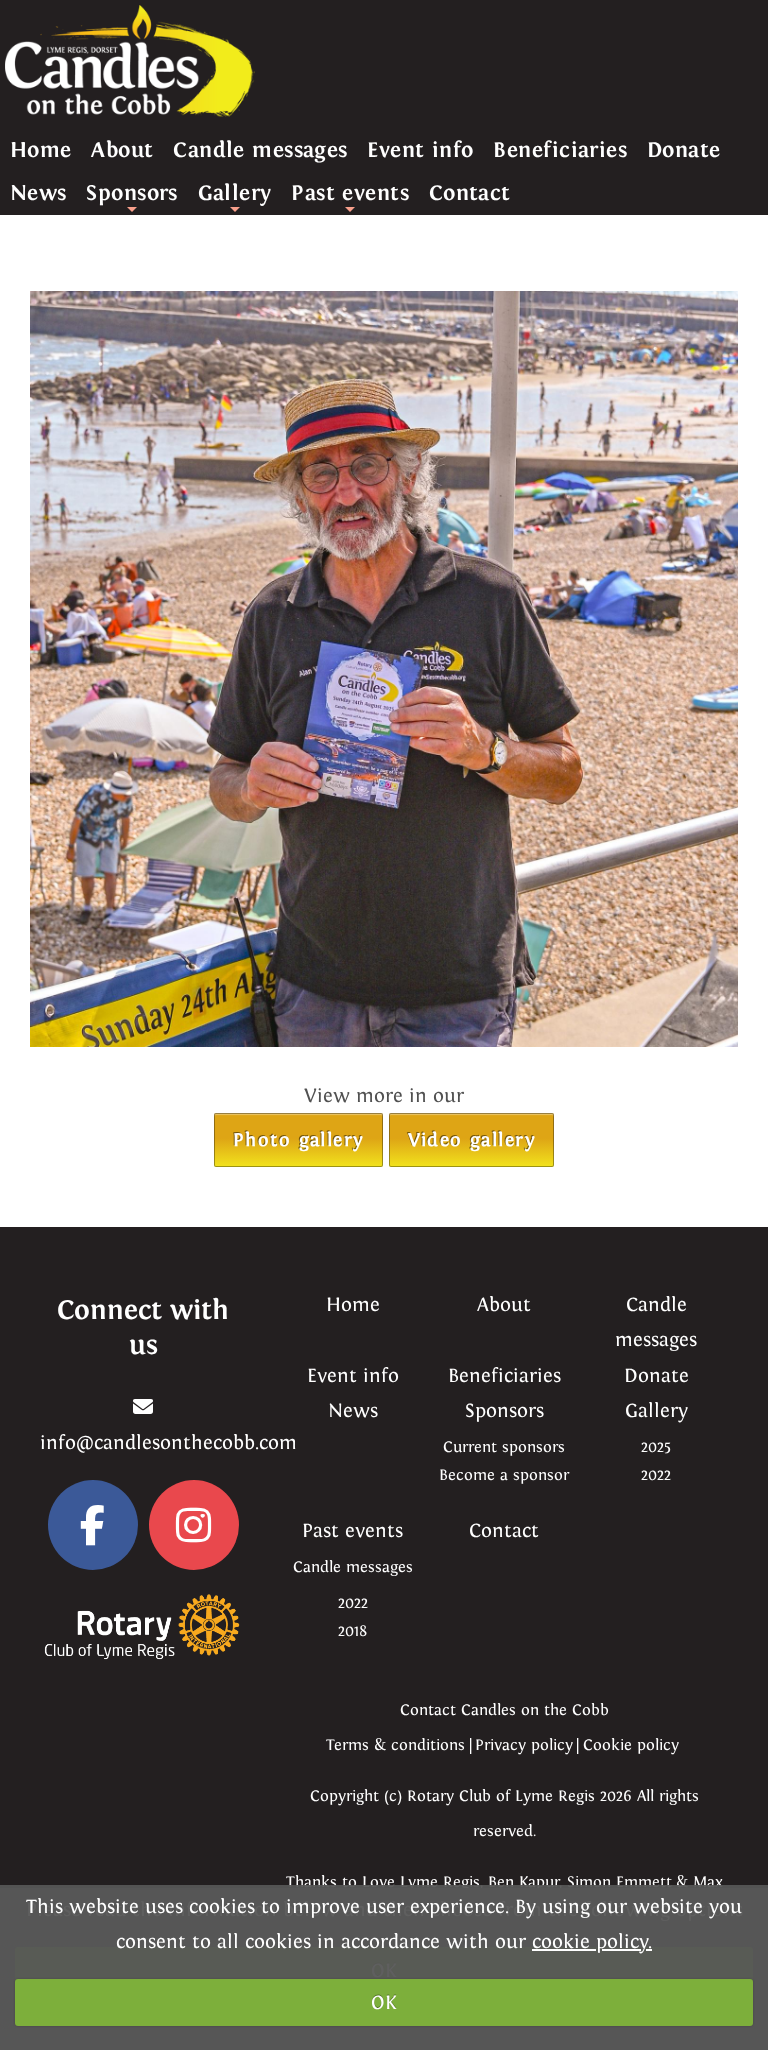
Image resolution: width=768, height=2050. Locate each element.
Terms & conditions (395, 1744)
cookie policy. (592, 1941)
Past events (350, 197)
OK (384, 2002)
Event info (420, 149)
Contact (470, 192)
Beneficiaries (560, 149)
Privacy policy (524, 1744)
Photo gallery (298, 1139)
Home (41, 149)
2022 (656, 1474)
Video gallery (472, 1139)
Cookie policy (631, 1744)
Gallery (235, 197)
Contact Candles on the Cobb (504, 1709)
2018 (352, 1630)
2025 (656, 1446)
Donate (684, 149)
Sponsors (132, 197)
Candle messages (260, 149)
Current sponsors (504, 1446)
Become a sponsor (504, 1474)
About (122, 149)
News (38, 192)
